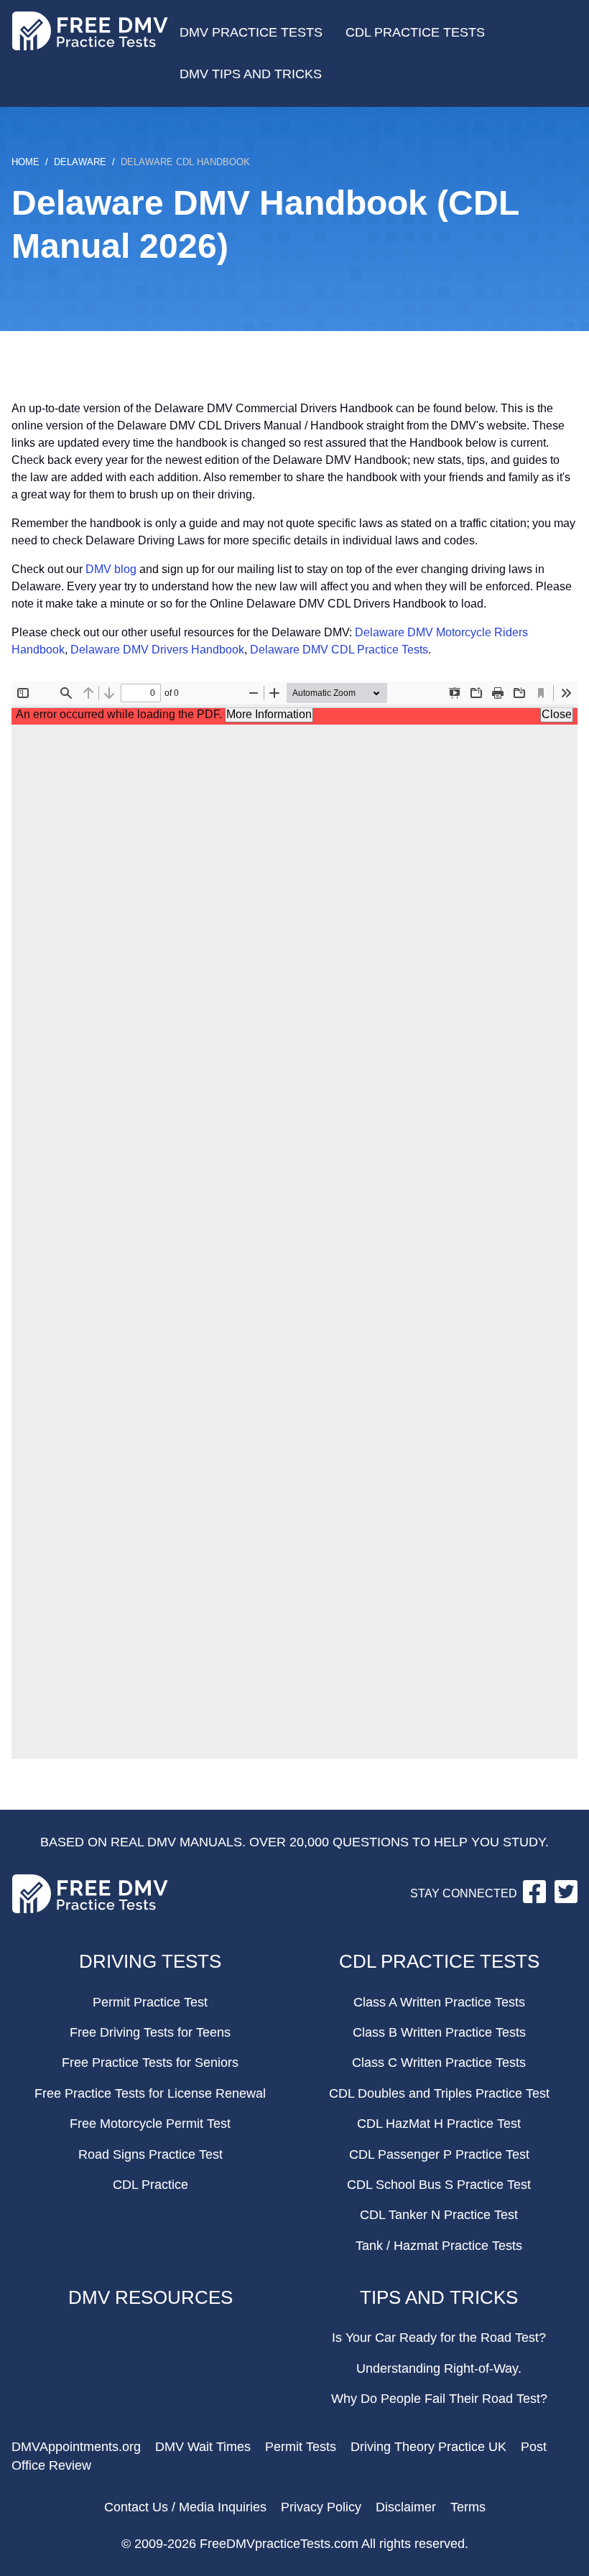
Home (25, 162)
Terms (468, 2507)
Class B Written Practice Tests (439, 2032)
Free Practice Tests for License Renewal (150, 2093)
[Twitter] (566, 1899)
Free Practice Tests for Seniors (150, 2063)
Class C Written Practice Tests (439, 2063)
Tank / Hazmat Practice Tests (439, 2246)
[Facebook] (536, 1899)
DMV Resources (150, 2297)
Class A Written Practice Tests (439, 2002)
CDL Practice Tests (415, 32)
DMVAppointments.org (76, 2447)
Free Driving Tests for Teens (150, 2032)
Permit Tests (301, 2447)
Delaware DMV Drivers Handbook (157, 650)
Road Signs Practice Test (150, 2154)
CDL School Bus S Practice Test (439, 2185)
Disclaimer (406, 2507)
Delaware (80, 162)
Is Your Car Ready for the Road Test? (439, 2338)
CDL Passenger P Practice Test (439, 2154)
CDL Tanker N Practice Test (439, 2215)
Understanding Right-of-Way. (439, 2368)
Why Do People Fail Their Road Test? (439, 2399)
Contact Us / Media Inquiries (185, 2507)
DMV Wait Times (203, 2447)
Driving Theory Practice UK (428, 2447)
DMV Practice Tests (251, 32)
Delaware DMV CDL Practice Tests (339, 650)
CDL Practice (150, 2185)
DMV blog (111, 569)
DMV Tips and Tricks (251, 74)
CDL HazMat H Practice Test (439, 2124)
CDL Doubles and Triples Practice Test (439, 2093)
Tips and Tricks (439, 2297)
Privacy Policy (321, 2507)
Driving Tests (150, 1961)
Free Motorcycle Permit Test (150, 2124)
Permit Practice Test (150, 2002)
